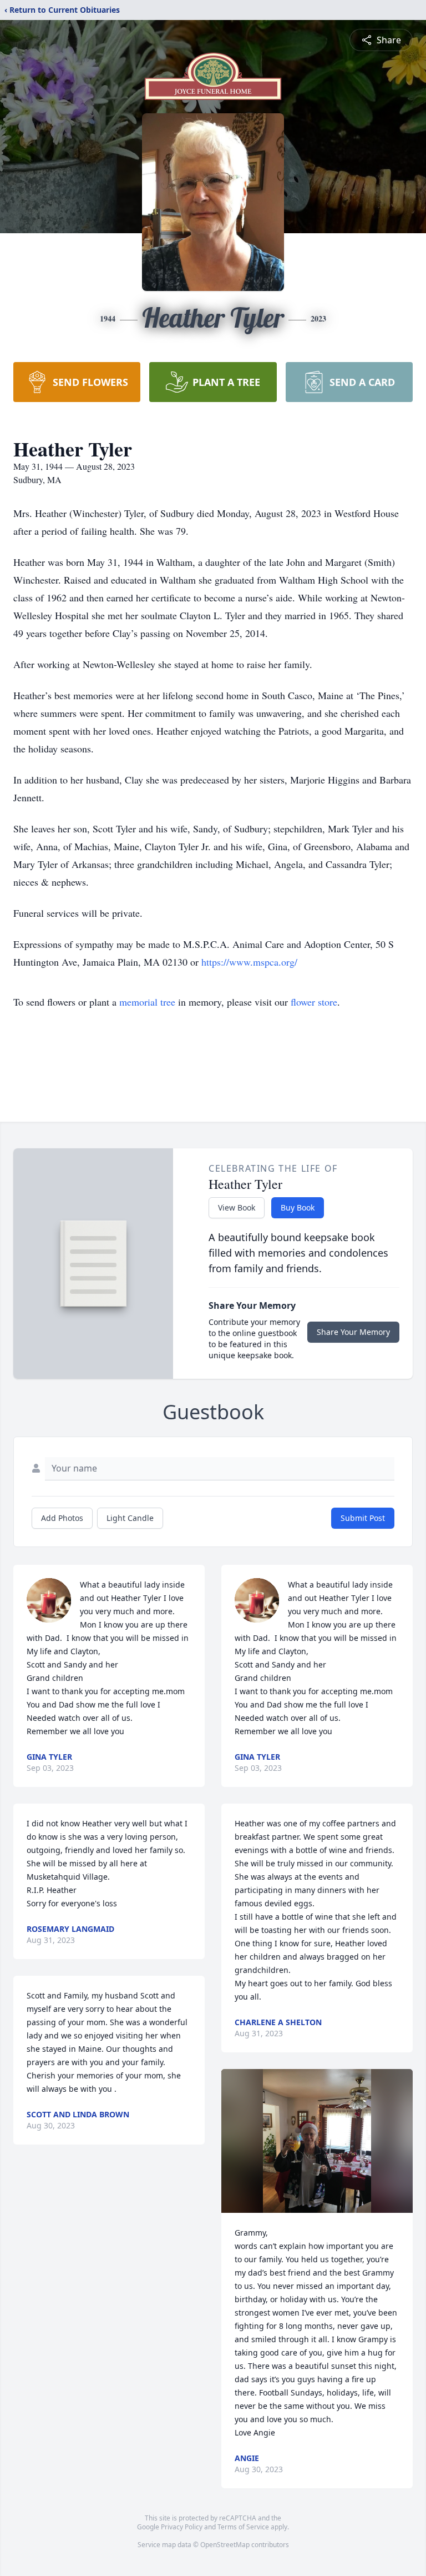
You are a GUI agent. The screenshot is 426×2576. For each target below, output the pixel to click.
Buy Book (298, 1207)
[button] (317, 2141)
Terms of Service (243, 2527)
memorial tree (147, 1002)
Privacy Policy (182, 2527)
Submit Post (363, 1518)
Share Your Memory (353, 1332)
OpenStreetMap (225, 2545)
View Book (237, 1207)
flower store (314, 1002)
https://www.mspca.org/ (249, 962)
